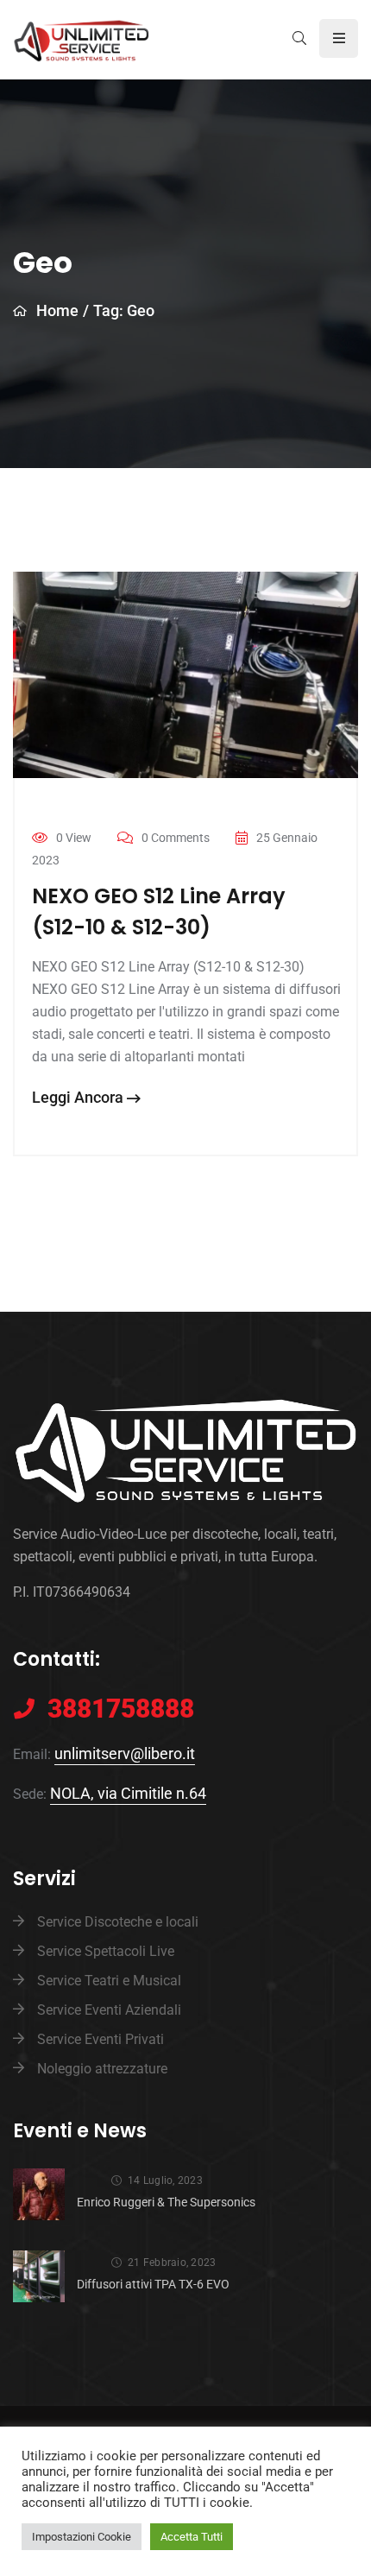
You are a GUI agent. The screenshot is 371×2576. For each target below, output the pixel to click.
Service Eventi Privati (101, 2039)
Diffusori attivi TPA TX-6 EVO (153, 2284)
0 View (74, 838)
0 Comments (176, 838)
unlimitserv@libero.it (125, 1753)
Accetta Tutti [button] (192, 2537)
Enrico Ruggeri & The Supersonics (166, 2202)
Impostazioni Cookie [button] (82, 2537)
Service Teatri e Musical (109, 1981)
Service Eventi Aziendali (109, 2010)
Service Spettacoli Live (106, 1951)
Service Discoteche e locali (118, 1922)
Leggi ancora (79, 1097)
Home (57, 310)
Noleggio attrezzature (102, 2069)
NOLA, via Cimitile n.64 (128, 1793)
